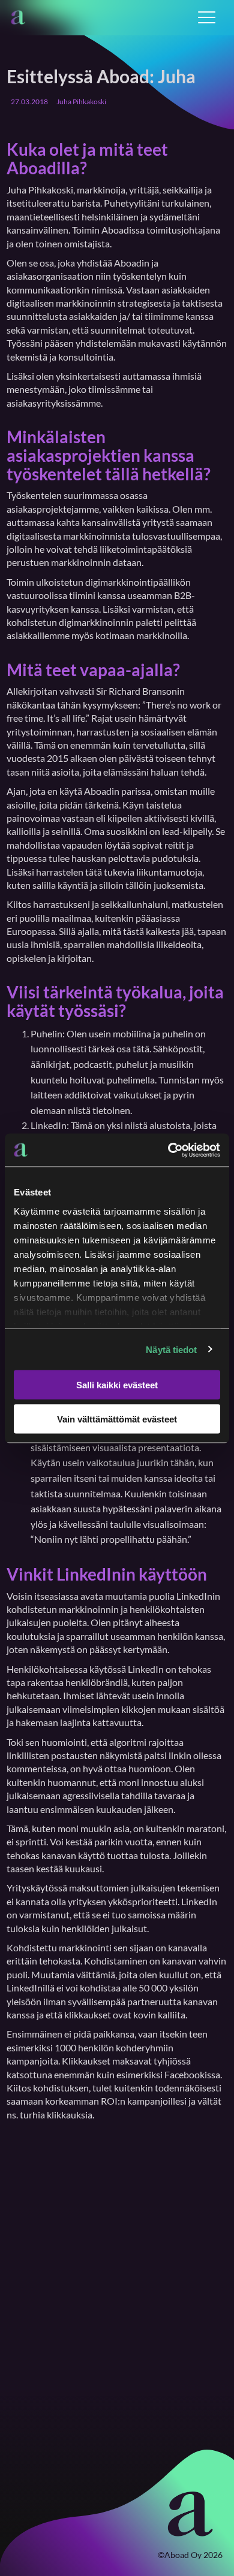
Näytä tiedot (171, 1349)
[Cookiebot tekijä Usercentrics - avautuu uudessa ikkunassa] (168, 1150)
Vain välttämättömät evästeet (117, 1419)
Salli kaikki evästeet (117, 1385)
